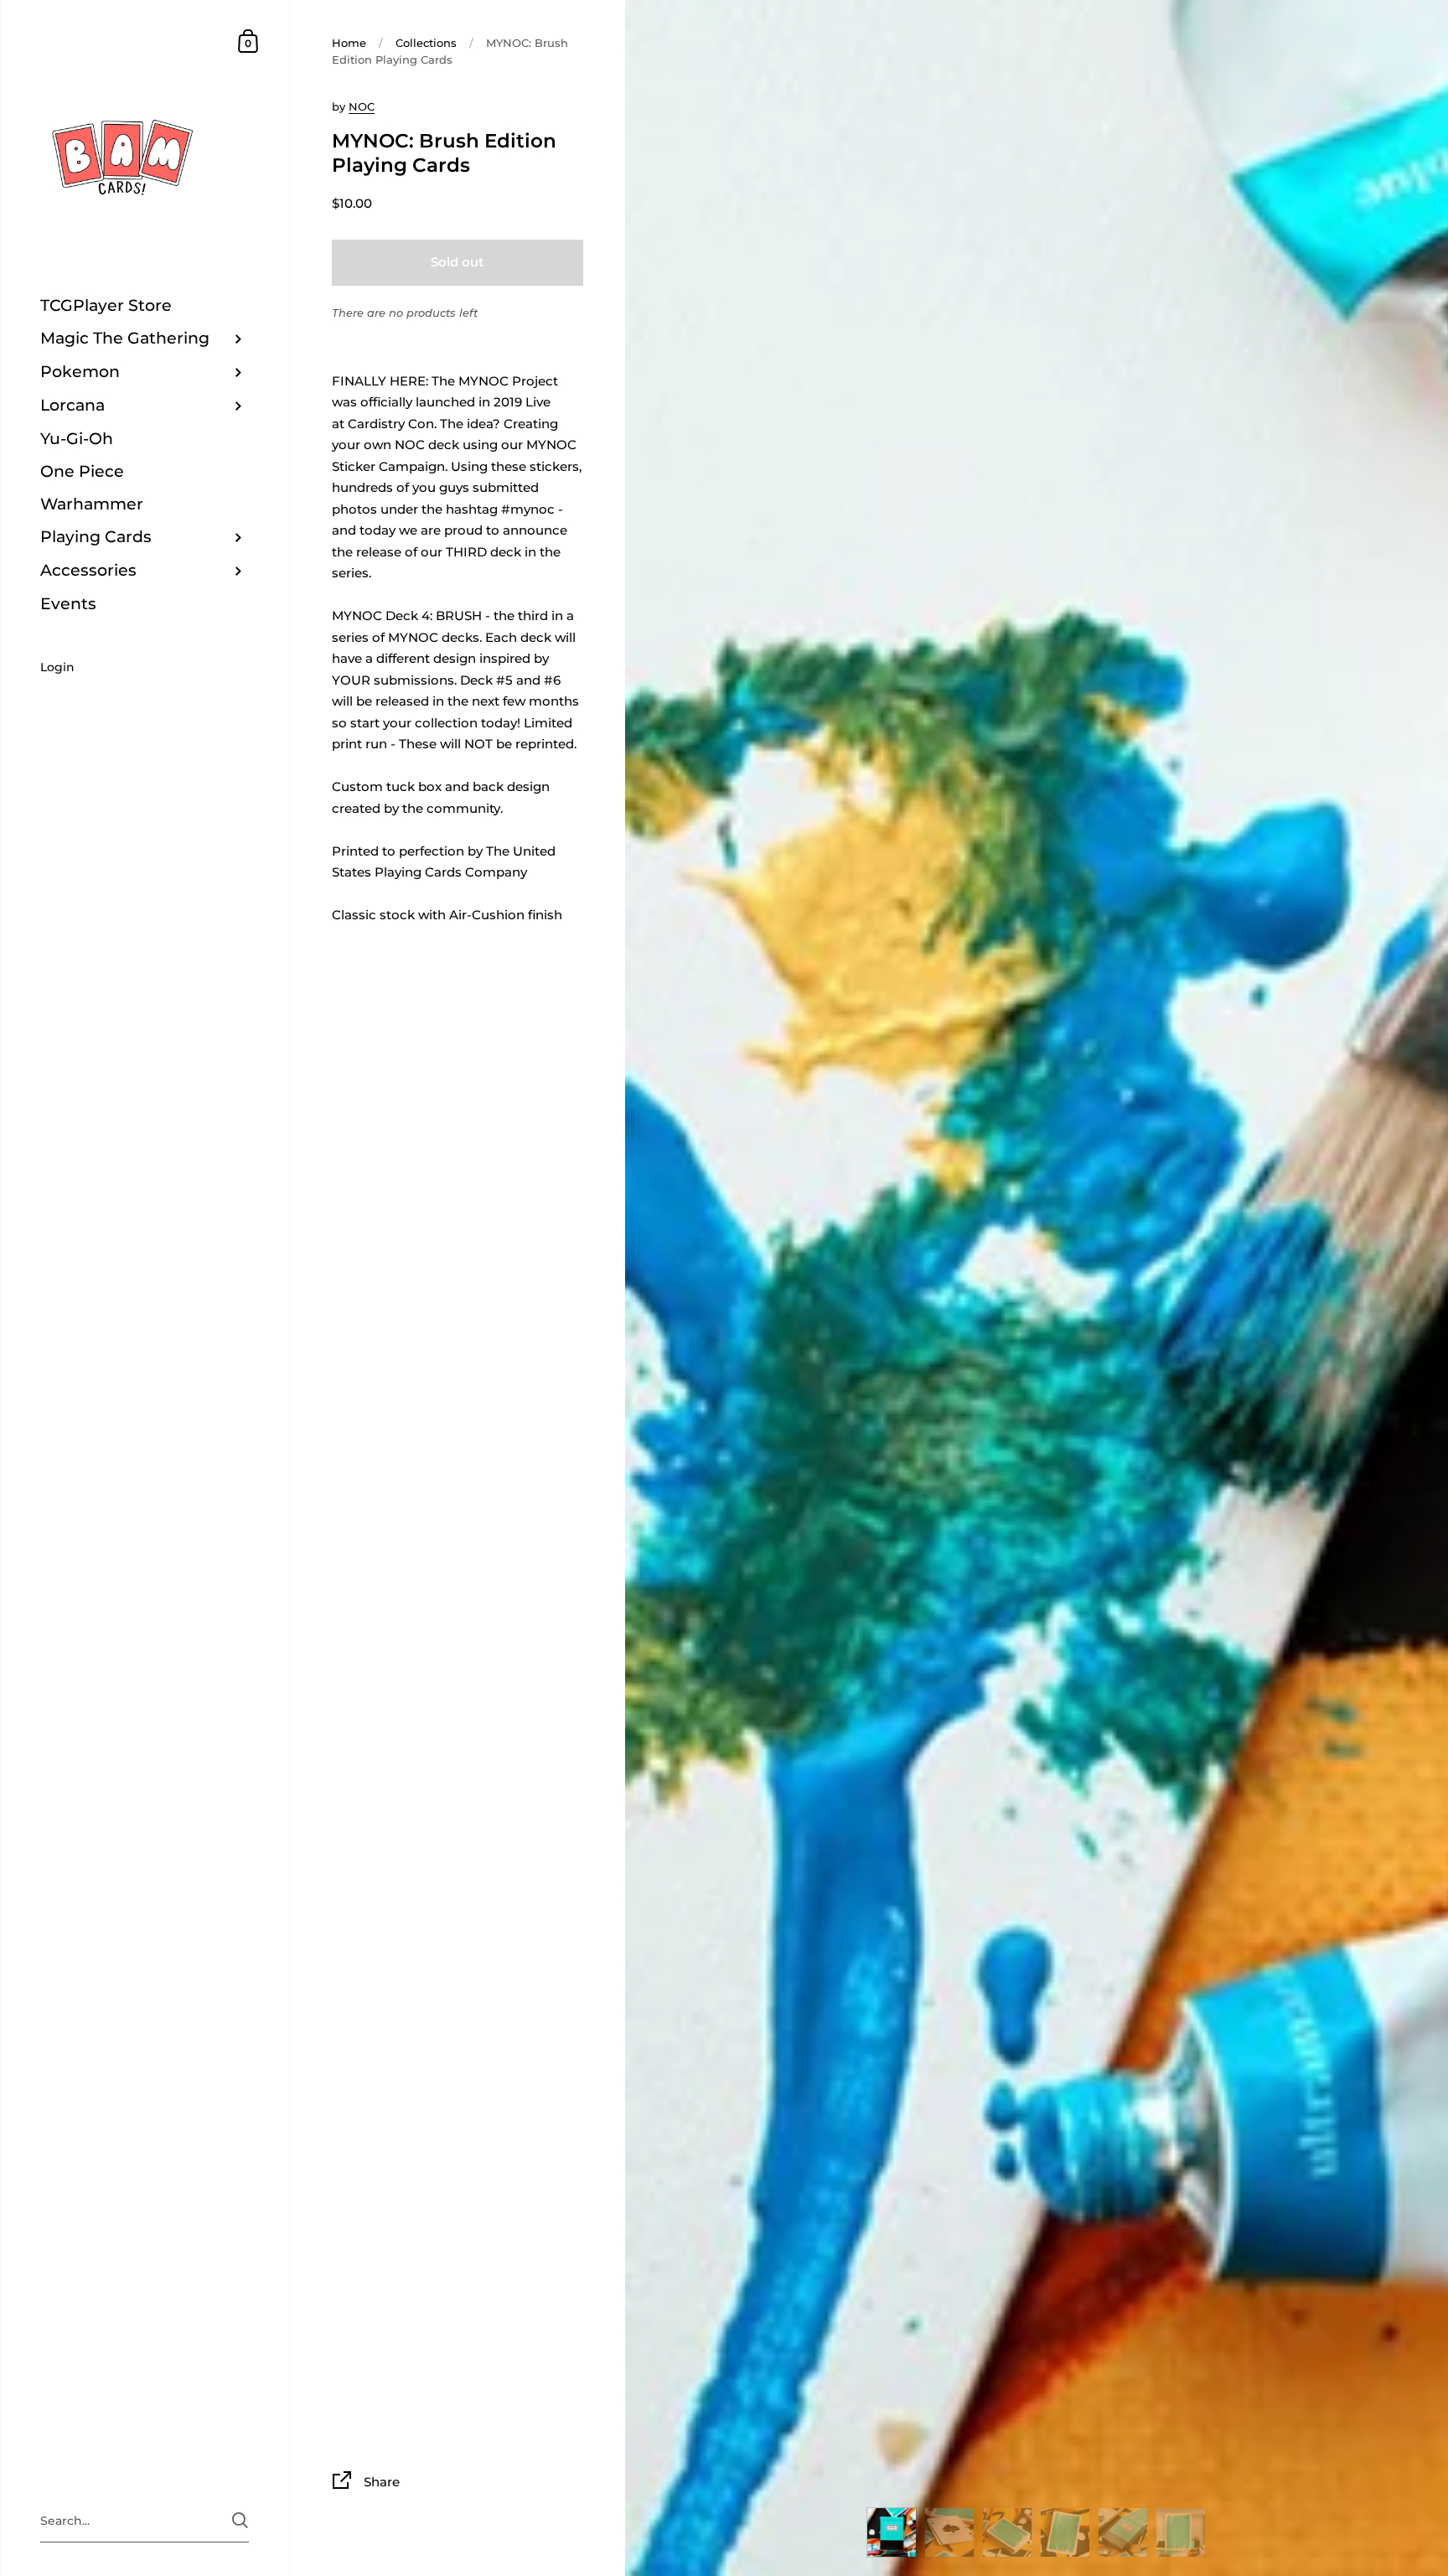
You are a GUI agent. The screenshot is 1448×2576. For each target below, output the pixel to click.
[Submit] (240, 2520)
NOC (362, 106)
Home (349, 43)
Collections (426, 43)
